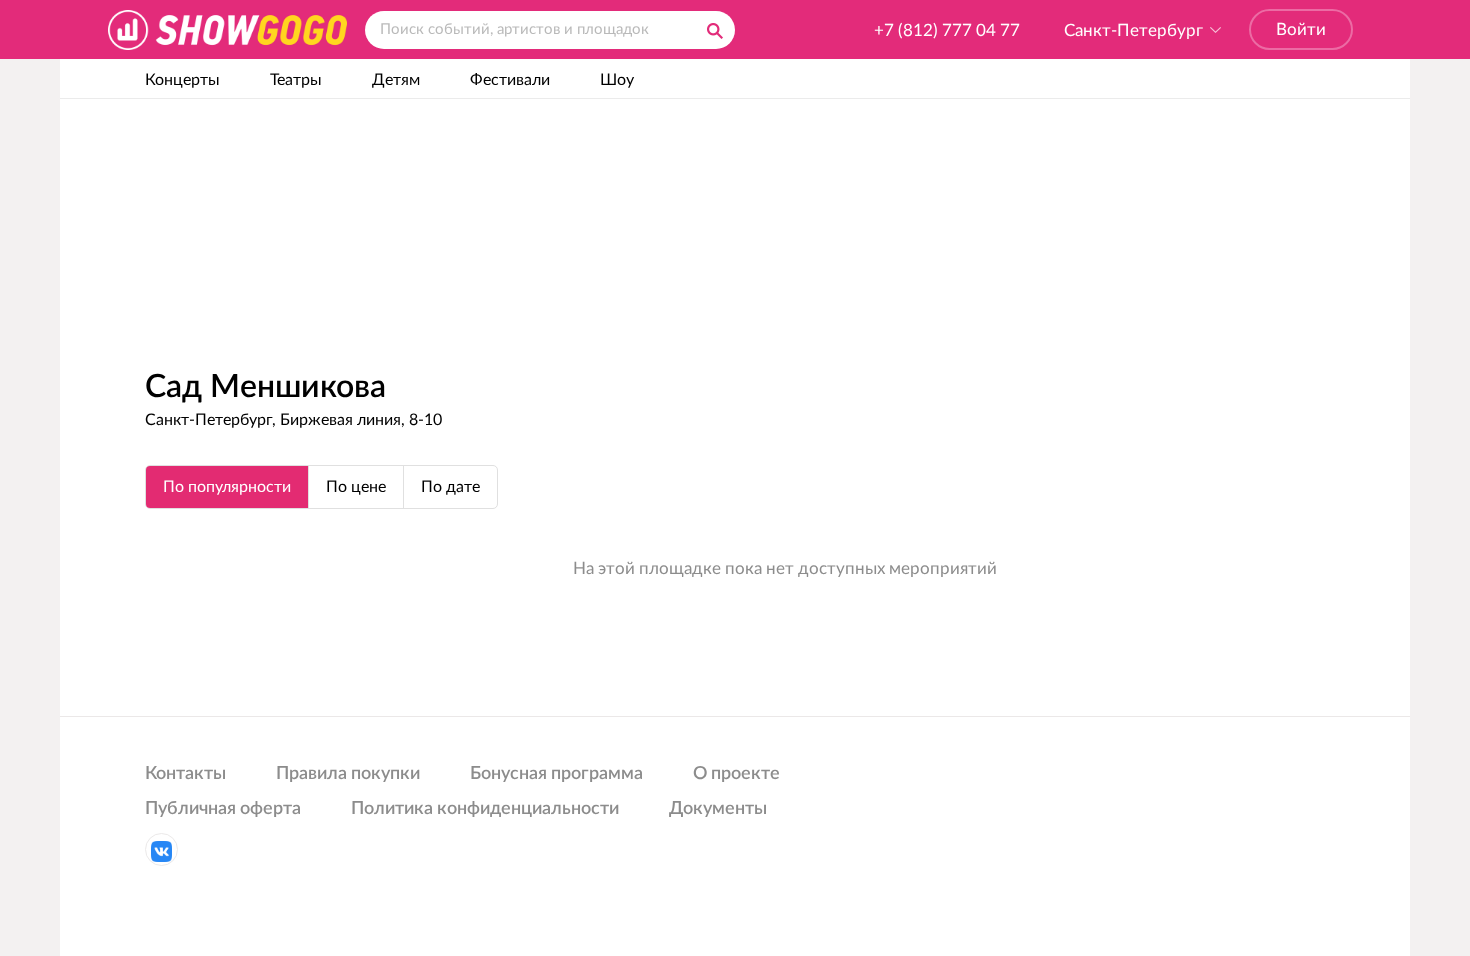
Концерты (182, 80)
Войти (1301, 29)
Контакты (185, 774)
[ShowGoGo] (227, 29)
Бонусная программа (556, 774)
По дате (450, 487)
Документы (718, 809)
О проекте (736, 774)
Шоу (617, 80)
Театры (296, 80)
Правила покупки (348, 774)
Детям (396, 80)
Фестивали (510, 80)
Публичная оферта (223, 809)
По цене (356, 487)
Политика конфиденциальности (485, 809)
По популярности (227, 487)
